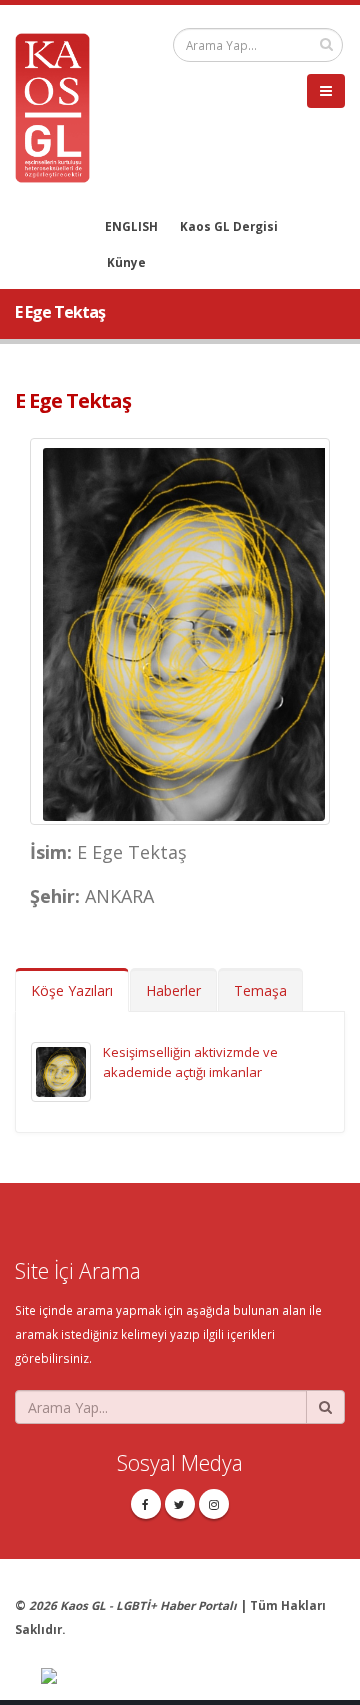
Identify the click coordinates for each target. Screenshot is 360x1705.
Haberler (173, 990)
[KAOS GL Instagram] (214, 1504)
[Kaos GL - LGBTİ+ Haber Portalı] (60, 106)
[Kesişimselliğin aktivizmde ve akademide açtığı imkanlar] (61, 1070)
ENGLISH (131, 226)
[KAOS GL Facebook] (146, 1504)
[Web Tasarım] (193, 1677)
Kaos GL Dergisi (229, 226)
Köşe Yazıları (72, 990)
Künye (126, 262)
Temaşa (260, 990)
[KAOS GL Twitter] (180, 1504)
